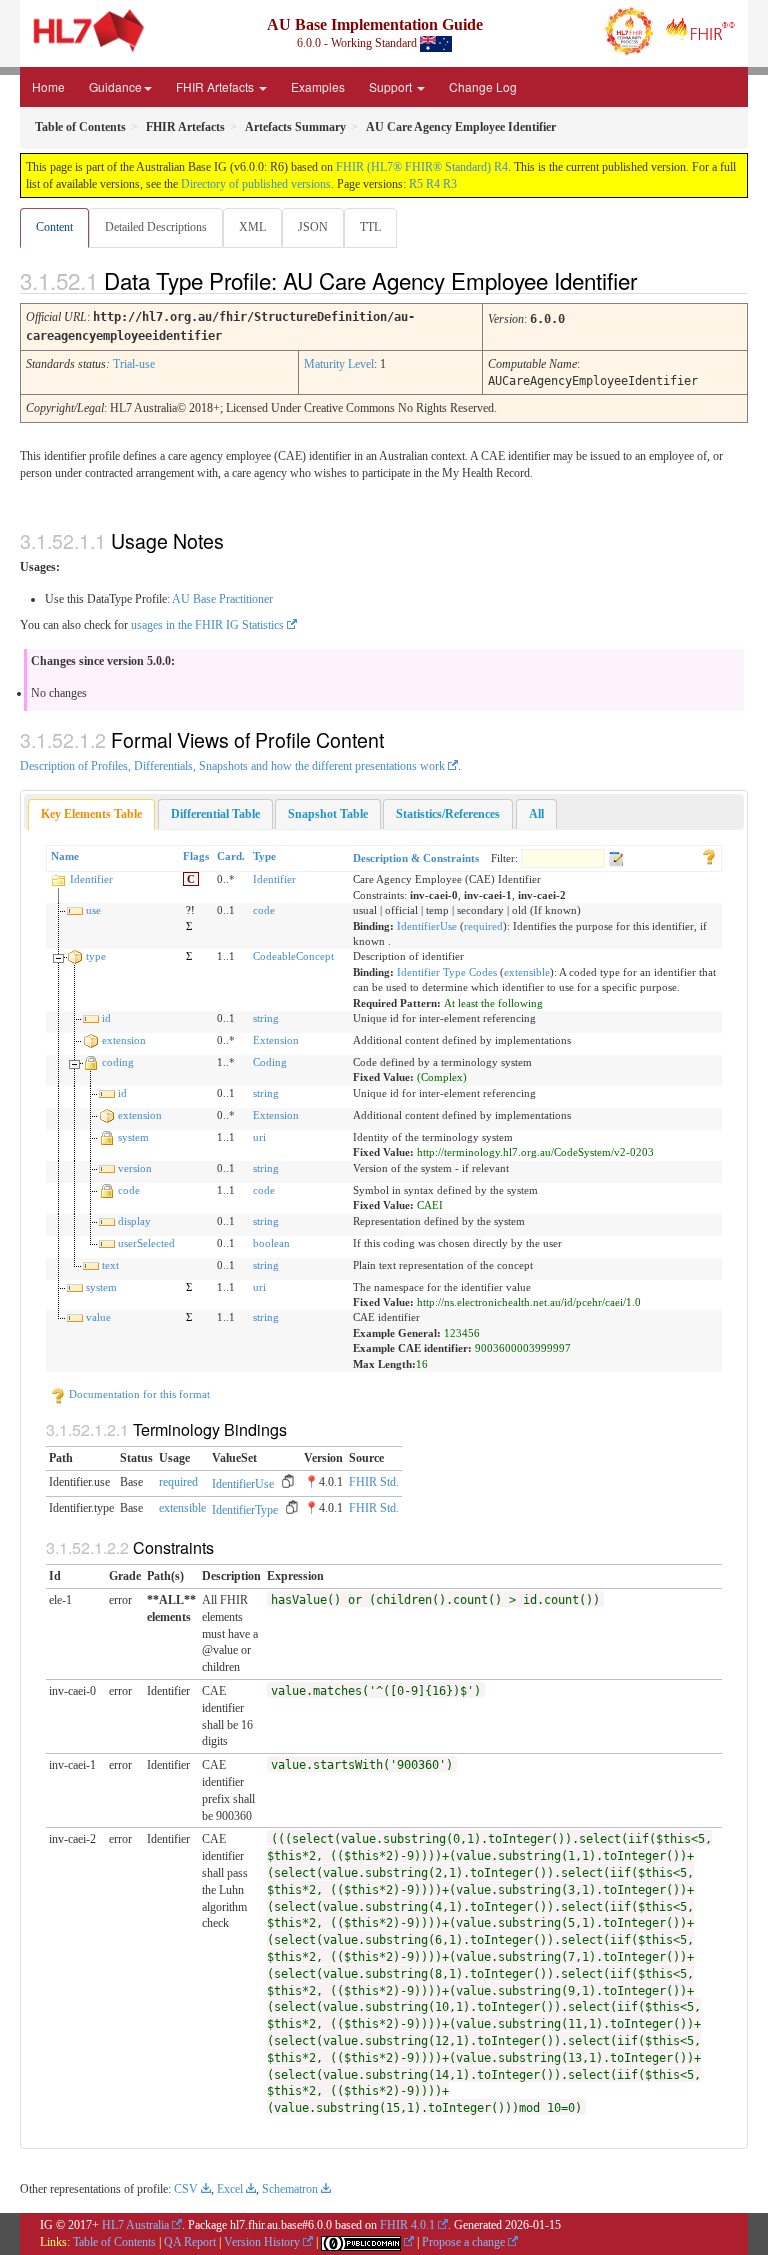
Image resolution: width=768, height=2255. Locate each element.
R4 (433, 184)
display (134, 1221)
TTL (370, 227)
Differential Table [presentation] (215, 814)
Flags (196, 856)
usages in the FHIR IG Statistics (207, 625)
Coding (270, 1062)
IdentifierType (245, 1510)
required (483, 926)
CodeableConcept (293, 956)
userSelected (146, 1243)
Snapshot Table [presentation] (328, 814)
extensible (527, 972)
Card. (231, 856)
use (93, 910)
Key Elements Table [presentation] (91, 814)
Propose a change (463, 2242)
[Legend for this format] (709, 856)
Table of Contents (114, 2242)
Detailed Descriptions (156, 227)
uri (259, 1137)
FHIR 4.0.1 (407, 2225)
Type (264, 856)
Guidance (115, 86)
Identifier (91, 879)
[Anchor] (654, 280)
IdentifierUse (427, 926)
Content (54, 227)
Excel (230, 2189)
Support (392, 86)
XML (252, 227)
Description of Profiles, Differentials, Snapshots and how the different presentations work (232, 766)
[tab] (91, 814)
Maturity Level (339, 364)
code (264, 910)
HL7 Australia (135, 2225)
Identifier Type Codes (447, 972)
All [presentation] (536, 814)
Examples (318, 86)
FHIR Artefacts (216, 86)
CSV (186, 2189)
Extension (276, 1040)
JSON (313, 227)
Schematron (290, 2189)
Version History (262, 2242)
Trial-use (134, 364)
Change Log (483, 86)
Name (65, 856)
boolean (271, 1243)
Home (48, 86)
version (135, 1168)
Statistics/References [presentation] (448, 814)
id (106, 1018)
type (96, 956)
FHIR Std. (374, 1482)
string (266, 1018)
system (133, 1137)
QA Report (190, 2242)
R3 (450, 184)
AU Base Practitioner (222, 599)
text (110, 1265)
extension (124, 1040)
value (98, 1317)
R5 (416, 184)
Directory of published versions (256, 184)
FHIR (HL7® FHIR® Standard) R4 (422, 167)
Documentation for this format (138, 1394)
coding (118, 1062)
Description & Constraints (416, 858)
